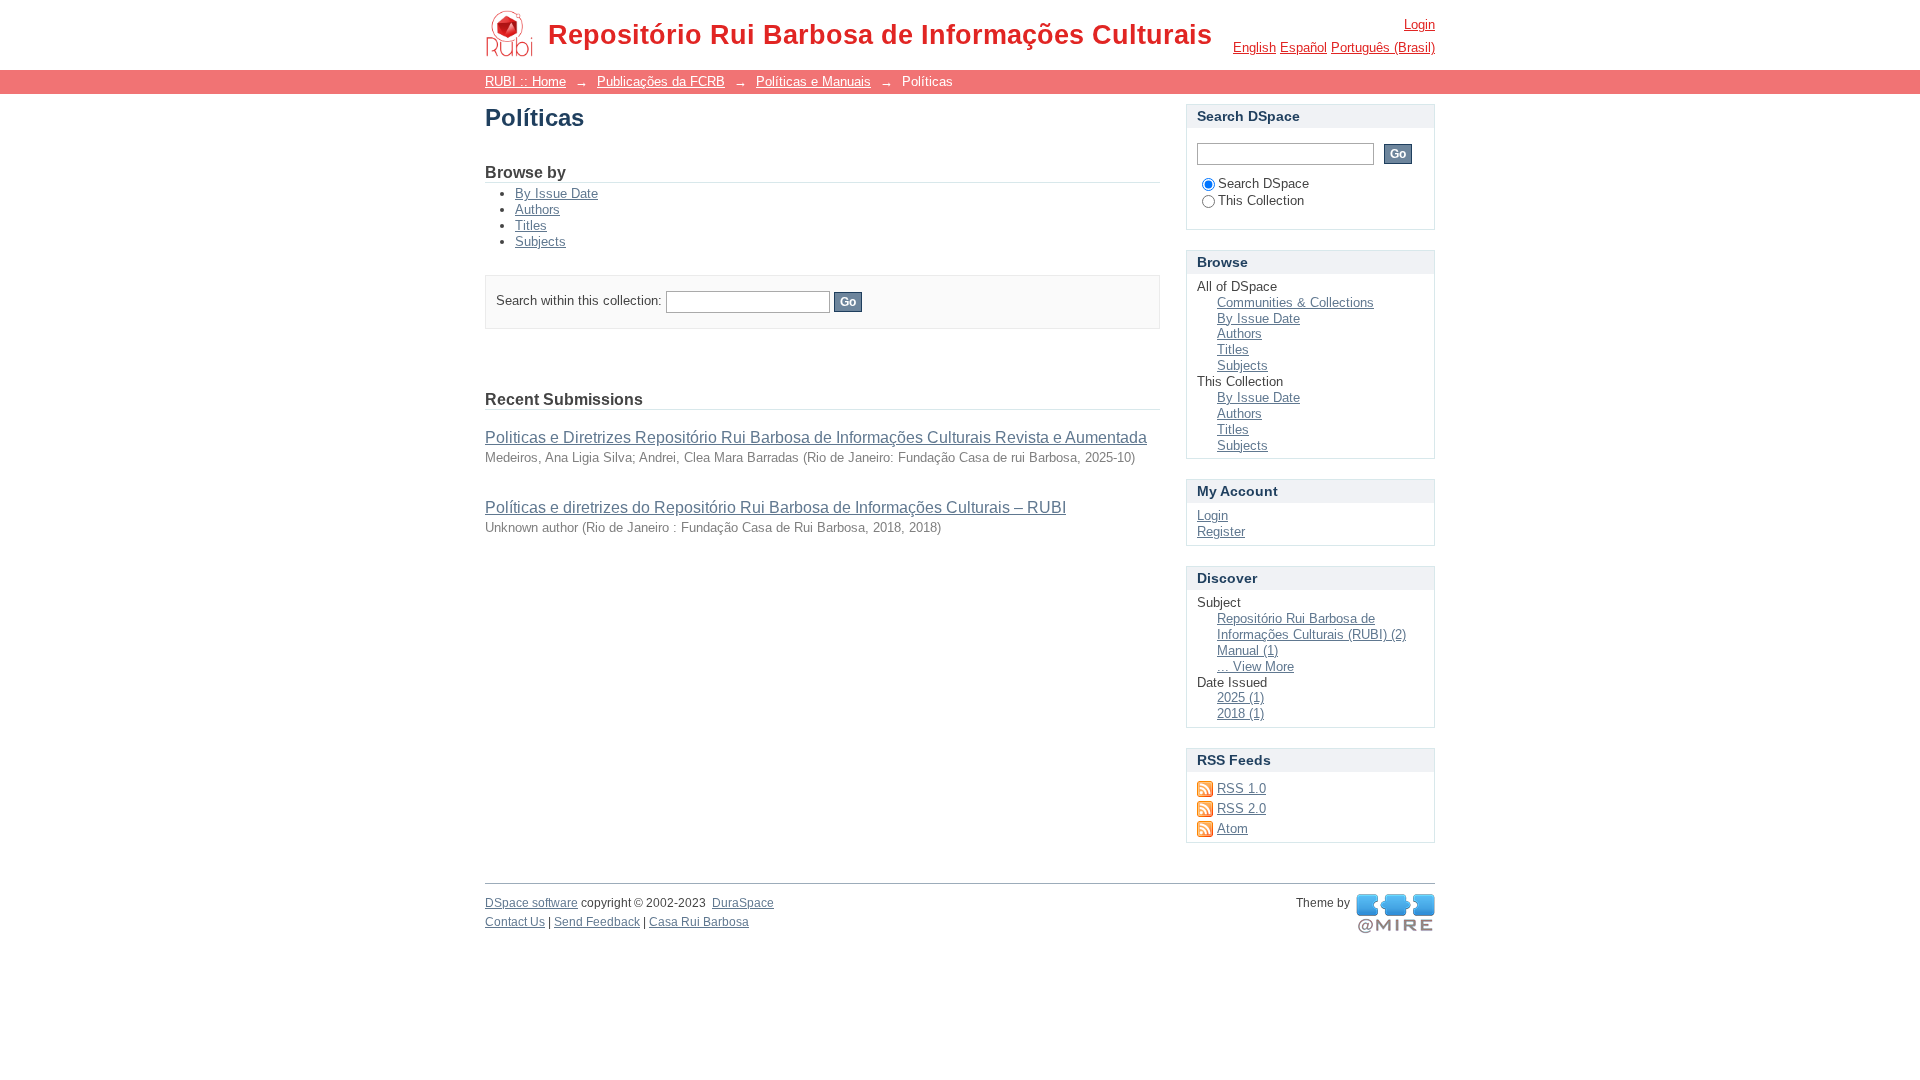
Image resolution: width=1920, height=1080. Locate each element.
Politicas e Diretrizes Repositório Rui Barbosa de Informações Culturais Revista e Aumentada (816, 437)
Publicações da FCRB (661, 81)
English (1254, 47)
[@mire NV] (1395, 914)
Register (1221, 531)
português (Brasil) (1383, 47)
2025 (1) (1240, 697)
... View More (1255, 666)
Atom (1232, 828)
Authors (537, 209)
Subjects (540, 241)
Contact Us (515, 922)
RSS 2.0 (1241, 808)
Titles (531, 225)
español (1303, 47)
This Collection (1261, 200)
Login (1419, 24)
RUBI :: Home (525, 81)
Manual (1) (1247, 650)
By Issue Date (556, 193)
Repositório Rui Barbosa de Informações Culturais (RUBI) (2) (1311, 626)
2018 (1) (1240, 713)
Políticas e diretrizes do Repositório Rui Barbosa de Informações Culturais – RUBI (775, 507)
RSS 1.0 (1241, 788)
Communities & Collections (1295, 302)
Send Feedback (597, 922)
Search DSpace (1263, 183)
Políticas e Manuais (813, 81)
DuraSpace (743, 903)
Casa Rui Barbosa (699, 922)
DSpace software (531, 903)
